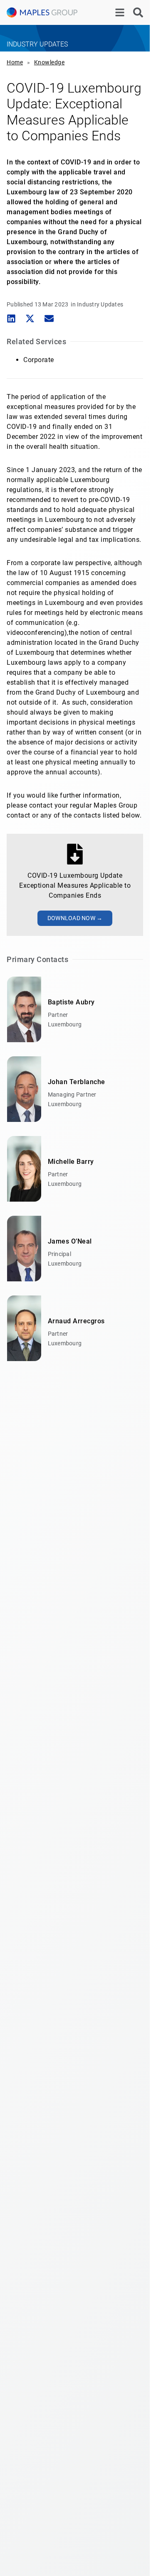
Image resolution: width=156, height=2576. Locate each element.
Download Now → (75, 918)
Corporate (39, 360)
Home (15, 62)
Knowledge (50, 62)
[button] (11, 319)
